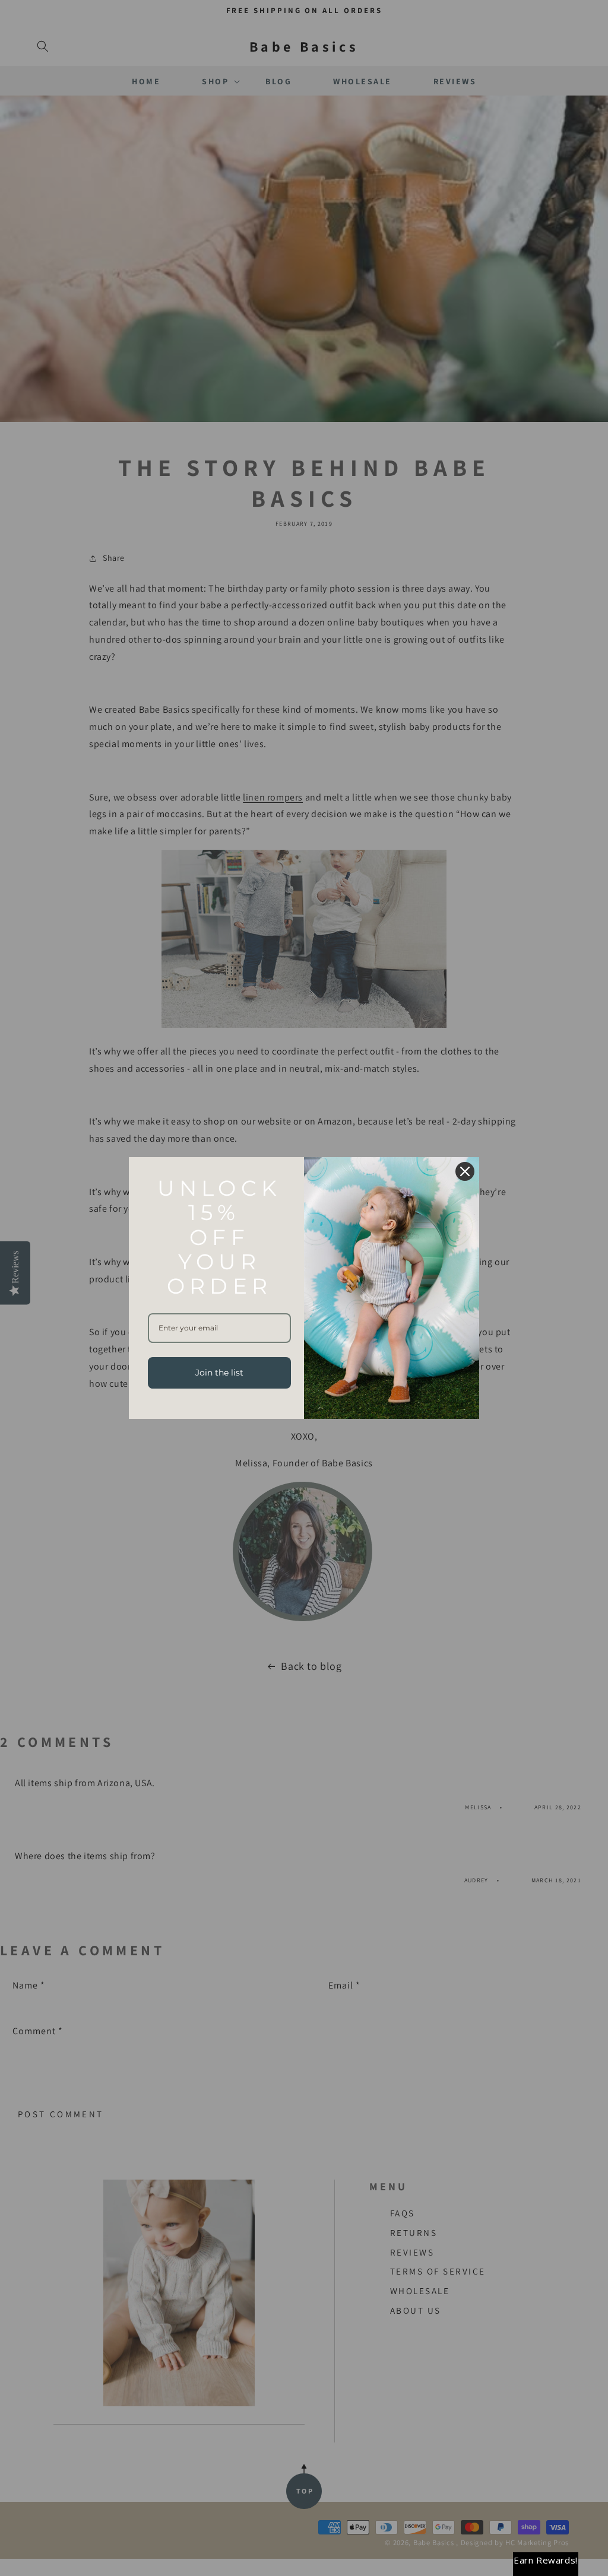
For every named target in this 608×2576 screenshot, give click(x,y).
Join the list (219, 1373)
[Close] (465, 1171)
